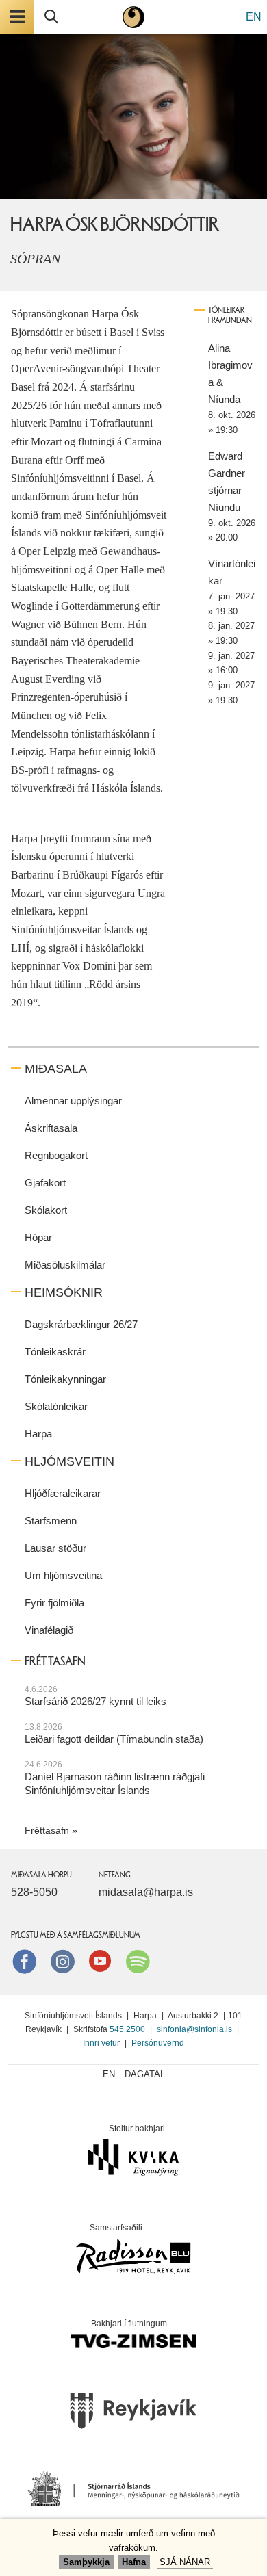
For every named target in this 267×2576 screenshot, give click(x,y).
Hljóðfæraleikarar (63, 1493)
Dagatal (145, 2074)
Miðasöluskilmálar (65, 1265)
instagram (62, 1961)
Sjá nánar (185, 2562)
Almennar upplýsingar (73, 1101)
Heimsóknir (64, 1292)
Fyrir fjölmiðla (54, 1603)
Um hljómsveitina (63, 1575)
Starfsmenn (51, 1521)
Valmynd (17, 17)
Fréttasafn (47, 1830)
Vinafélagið (49, 1630)
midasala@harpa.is (146, 1892)
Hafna (134, 2562)
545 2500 (127, 2029)
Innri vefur (102, 2043)
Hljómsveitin (69, 1461)
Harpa (38, 1434)
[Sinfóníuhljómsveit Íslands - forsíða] (133, 17)
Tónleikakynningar (65, 1379)
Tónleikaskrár (55, 1352)
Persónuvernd (158, 2043)
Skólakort (46, 1210)
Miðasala (56, 1069)
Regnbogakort (56, 1155)
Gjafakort (45, 1183)
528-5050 (34, 1892)
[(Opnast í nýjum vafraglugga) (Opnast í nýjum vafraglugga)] (133, 2415)
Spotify (138, 1961)
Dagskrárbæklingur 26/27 (81, 1324)
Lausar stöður (55, 1548)
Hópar (38, 1237)
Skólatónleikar (56, 1406)
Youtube (100, 1961)
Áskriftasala (51, 1128)
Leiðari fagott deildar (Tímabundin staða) (114, 1739)
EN (254, 17)
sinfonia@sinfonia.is (194, 2029)
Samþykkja (86, 2562)
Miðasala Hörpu (41, 1875)
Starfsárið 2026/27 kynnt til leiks (96, 1701)
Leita (51, 17)
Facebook (25, 1961)
